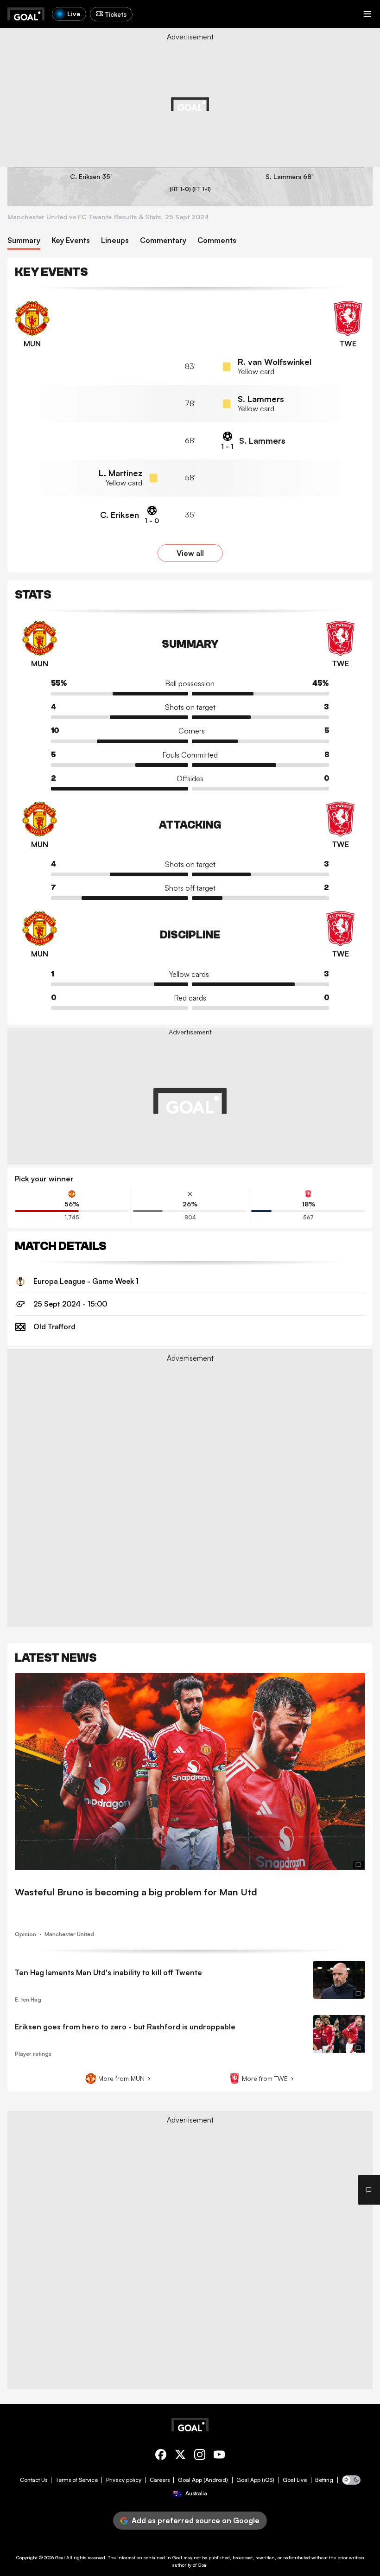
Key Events (71, 240)
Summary (24, 240)
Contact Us (34, 2480)
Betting (324, 2480)
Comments (217, 240)
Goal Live (295, 2480)
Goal (60, 2557)
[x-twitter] (180, 2456)
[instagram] (200, 2456)
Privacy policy (124, 2480)
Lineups (115, 240)
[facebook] (161, 2456)
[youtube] (219, 2456)
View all (190, 553)
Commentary (163, 240)
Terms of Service (77, 2480)
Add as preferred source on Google (196, 2520)
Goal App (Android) (203, 2480)
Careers (160, 2480)
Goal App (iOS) (255, 2480)
